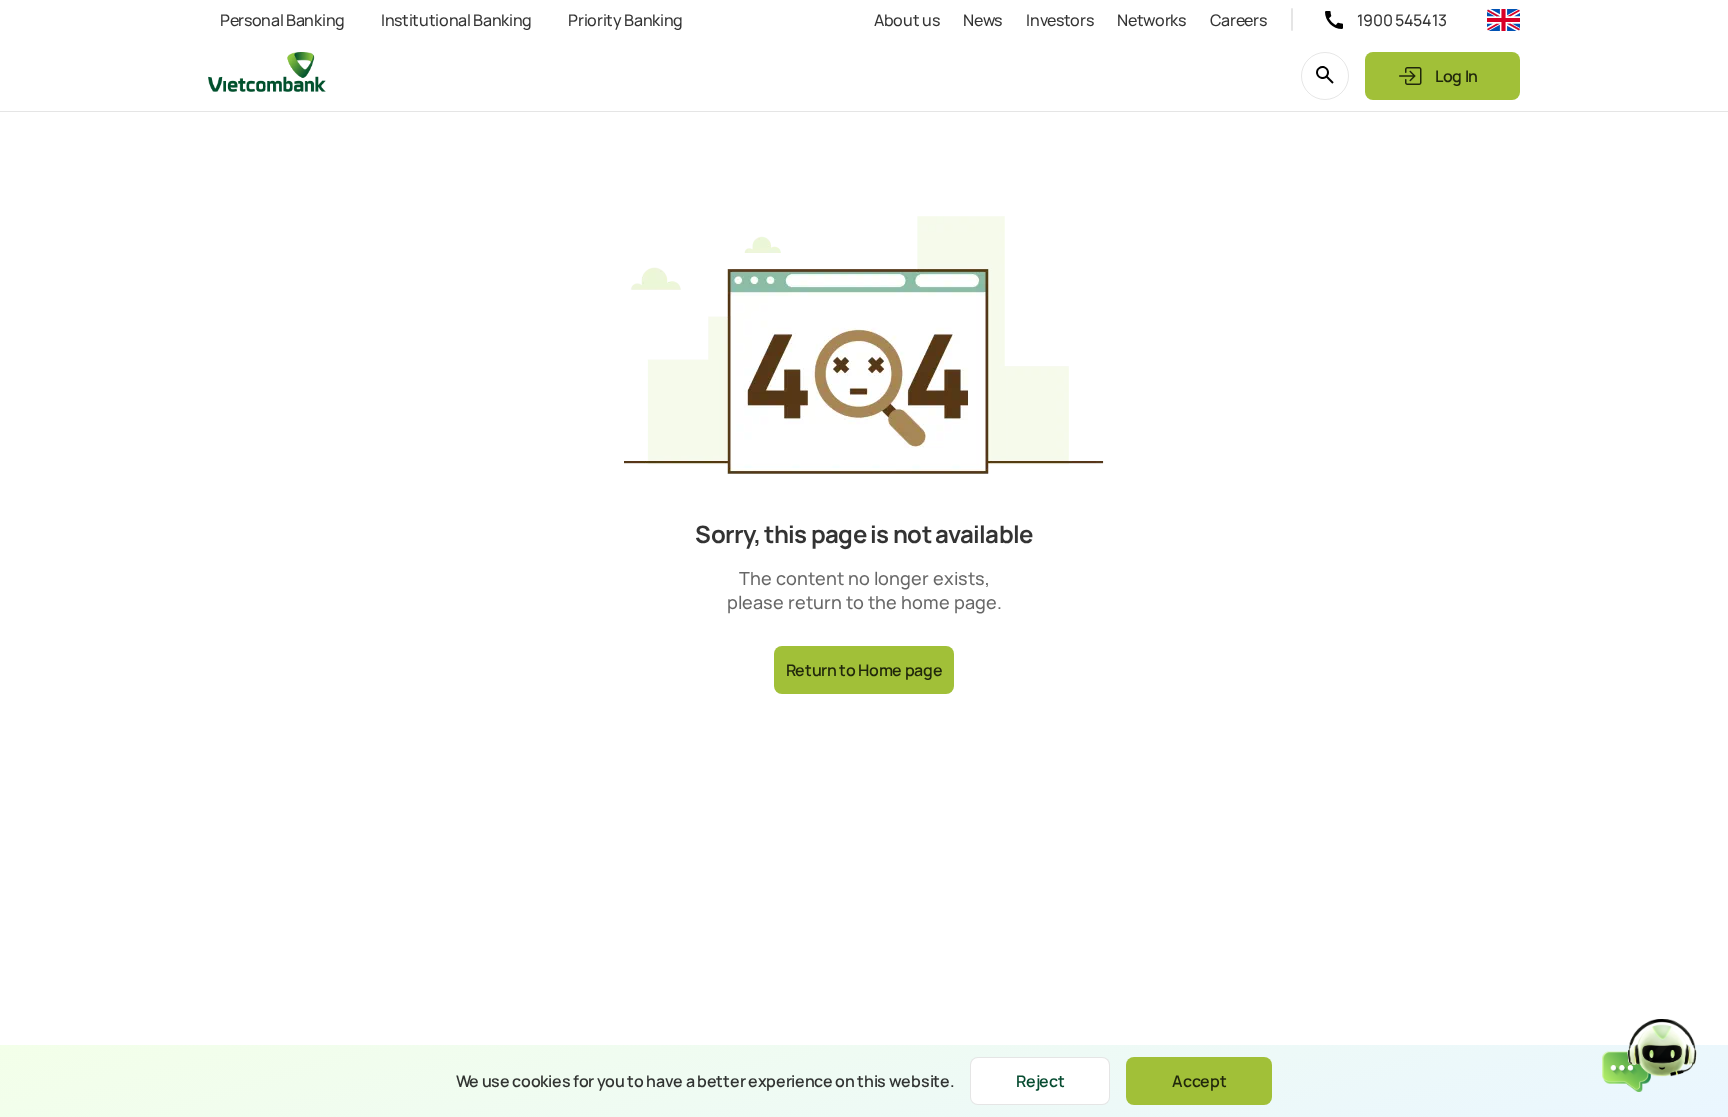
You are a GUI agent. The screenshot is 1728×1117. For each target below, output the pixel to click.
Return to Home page (864, 670)
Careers (1238, 20)
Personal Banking (282, 20)
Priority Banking (625, 20)
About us (906, 20)
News (982, 20)
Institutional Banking (456, 20)
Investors (1059, 20)
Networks (1151, 20)
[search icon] (1325, 76)
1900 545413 (1402, 20)
